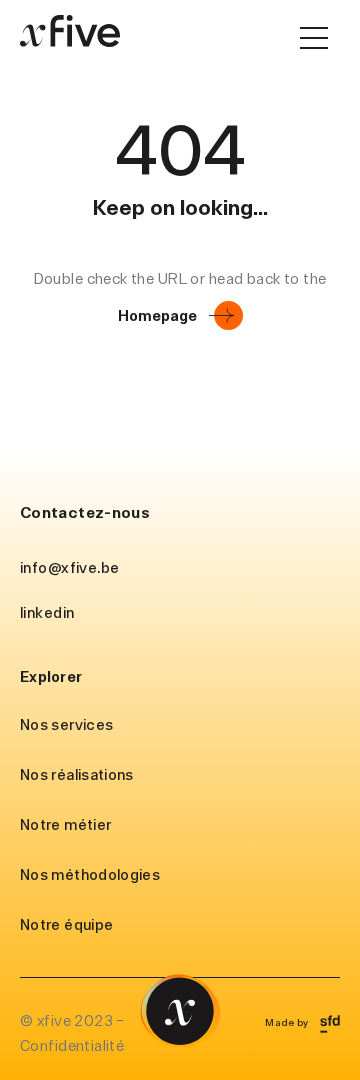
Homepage (157, 315)
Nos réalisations (77, 774)
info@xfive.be (69, 567)
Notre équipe (66, 924)
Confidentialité (72, 1045)
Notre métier (65, 824)
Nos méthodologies (90, 874)
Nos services (66, 724)
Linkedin (47, 612)
